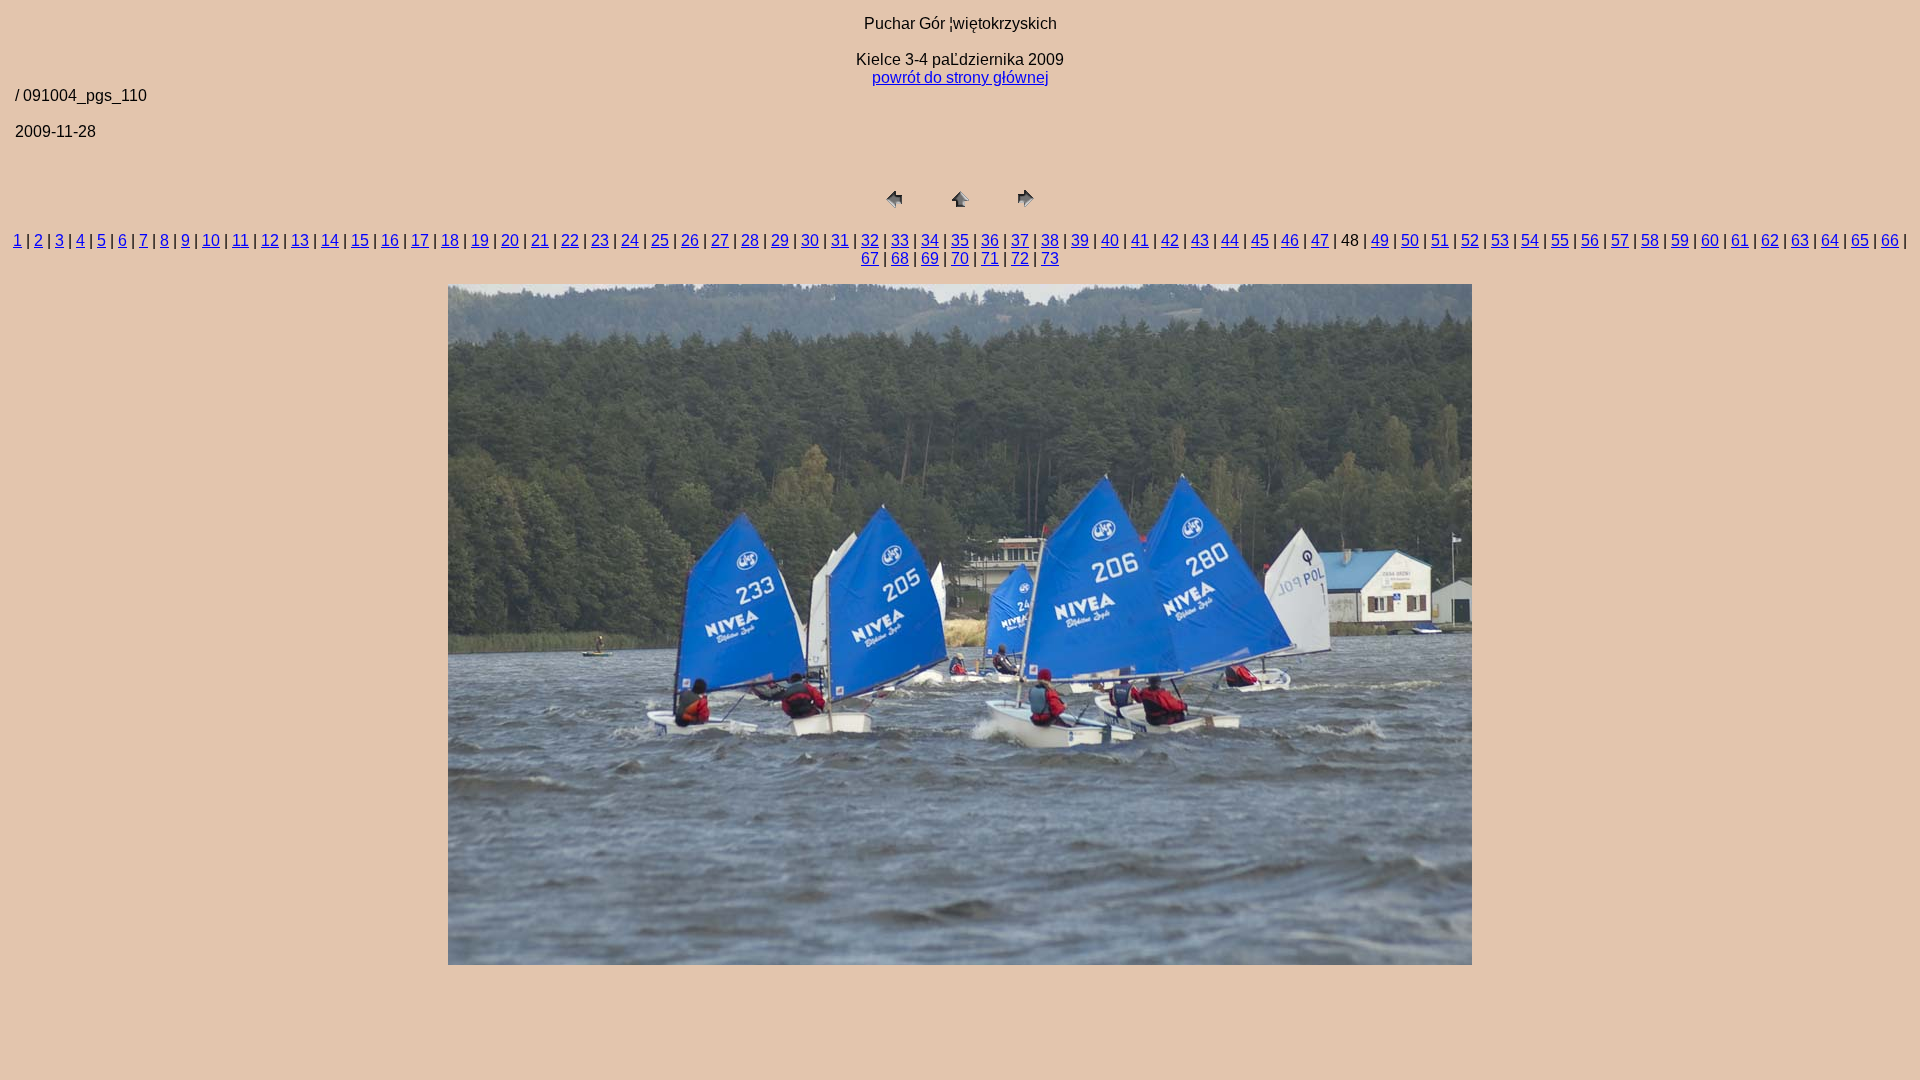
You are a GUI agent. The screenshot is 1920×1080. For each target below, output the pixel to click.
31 (840, 240)
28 (750, 240)
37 (1020, 240)
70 (960, 258)
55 (1560, 240)
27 (720, 240)
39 (1080, 240)
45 (1260, 240)
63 (1800, 240)
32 (870, 240)
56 (1590, 240)
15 (360, 240)
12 (270, 240)
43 (1200, 240)
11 (240, 240)
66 (1890, 240)
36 (990, 240)
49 (1380, 240)
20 (510, 240)
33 (900, 240)
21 (540, 240)
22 (570, 240)
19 (480, 240)
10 (211, 240)
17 (420, 240)
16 (390, 240)
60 (1710, 240)
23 (600, 240)
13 (300, 240)
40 (1110, 240)
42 (1170, 240)
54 (1530, 240)
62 (1770, 240)
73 (1050, 258)
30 (810, 240)
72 (1020, 258)
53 (1500, 240)
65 (1860, 240)
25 (660, 240)
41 (1140, 240)
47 (1320, 240)
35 (960, 240)
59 (1680, 240)
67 (870, 258)
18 (450, 240)
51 (1440, 240)
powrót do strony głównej (960, 77)
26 (690, 240)
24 (630, 240)
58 (1650, 240)
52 (1470, 240)
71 (990, 258)
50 (1410, 240)
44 (1230, 240)
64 (1830, 240)
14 (330, 240)
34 (930, 240)
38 (1050, 240)
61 (1740, 240)
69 (930, 258)
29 (780, 240)
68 (900, 258)
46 (1290, 240)
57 (1620, 240)
